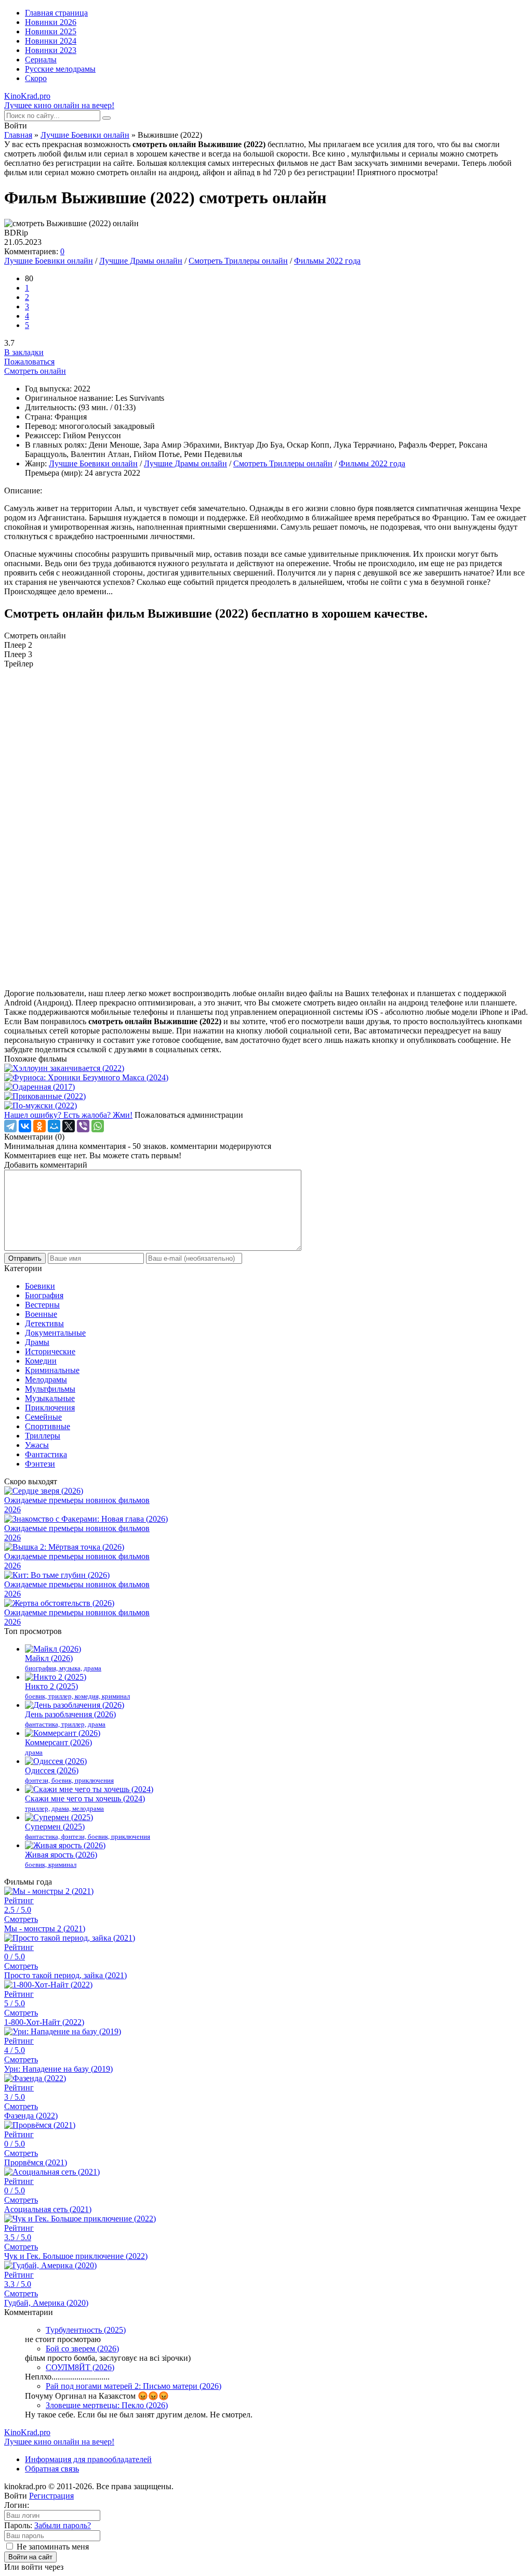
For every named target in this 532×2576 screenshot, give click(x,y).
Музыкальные (50, 1398)
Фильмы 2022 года (327, 261)
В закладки (24, 352)
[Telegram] (10, 1126)
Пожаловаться (29, 362)
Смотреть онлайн (35, 371)
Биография (44, 1295)
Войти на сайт (30, 2557)
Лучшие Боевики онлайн (85, 135)
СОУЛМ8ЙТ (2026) (80, 2367)
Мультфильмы (50, 1389)
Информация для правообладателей (88, 2459)
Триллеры (43, 1436)
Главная (18, 135)
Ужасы (37, 1445)
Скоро (36, 78)
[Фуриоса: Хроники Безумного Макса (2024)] (266, 1078)
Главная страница (56, 13)
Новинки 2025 (51, 31)
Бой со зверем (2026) (82, 2349)
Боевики (40, 1286)
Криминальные (52, 1370)
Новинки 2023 (51, 50)
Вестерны (42, 1305)
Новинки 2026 (51, 22)
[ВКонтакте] (25, 1126)
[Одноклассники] (39, 1126)
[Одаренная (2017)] (266, 1087)
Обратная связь (52, 2469)
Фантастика (46, 1454)
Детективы (44, 1323)
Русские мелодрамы (60, 69)
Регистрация (51, 2496)
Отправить (25, 1258)
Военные (41, 1314)
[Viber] (83, 1126)
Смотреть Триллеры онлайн (238, 261)
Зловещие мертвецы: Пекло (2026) (107, 2405)
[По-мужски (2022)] (266, 1106)
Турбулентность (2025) (86, 2330)
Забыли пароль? (63, 2525)
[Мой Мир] (54, 1126)
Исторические (50, 1351)
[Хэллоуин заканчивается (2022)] (266, 1068)
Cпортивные (48, 1426)
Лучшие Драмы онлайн (141, 261)
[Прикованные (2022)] (266, 1096)
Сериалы (41, 60)
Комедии (41, 1361)
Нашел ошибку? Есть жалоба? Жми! (68, 1115)
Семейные (43, 1417)
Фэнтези (40, 1464)
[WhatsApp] (98, 1126)
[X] (69, 1126)
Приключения (50, 1408)
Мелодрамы (46, 1379)
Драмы (37, 1342)
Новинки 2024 (51, 41)
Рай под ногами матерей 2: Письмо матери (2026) (134, 2386)
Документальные (55, 1333)
